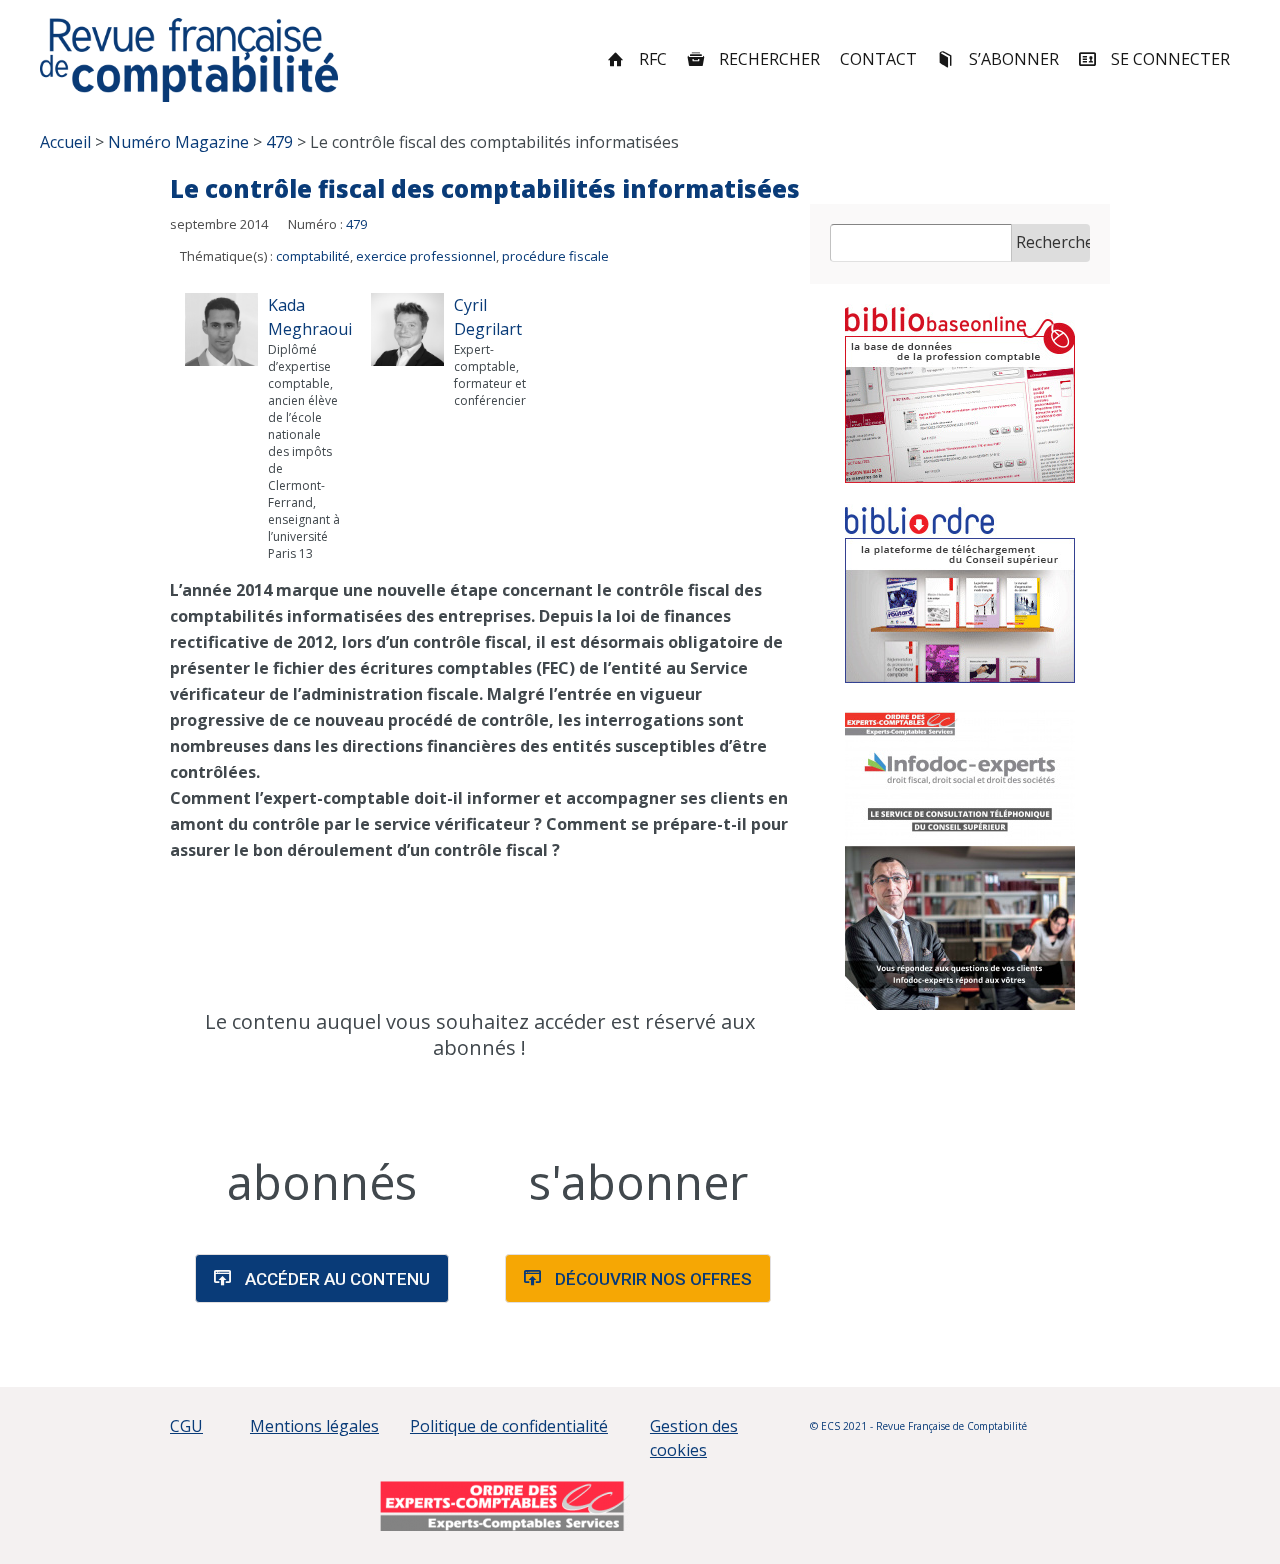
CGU (186, 1426)
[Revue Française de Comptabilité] (189, 60)
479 (356, 224)
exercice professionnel (426, 256)
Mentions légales (314, 1426)
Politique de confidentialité (509, 1426)
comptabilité (313, 256)
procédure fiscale (555, 256)
